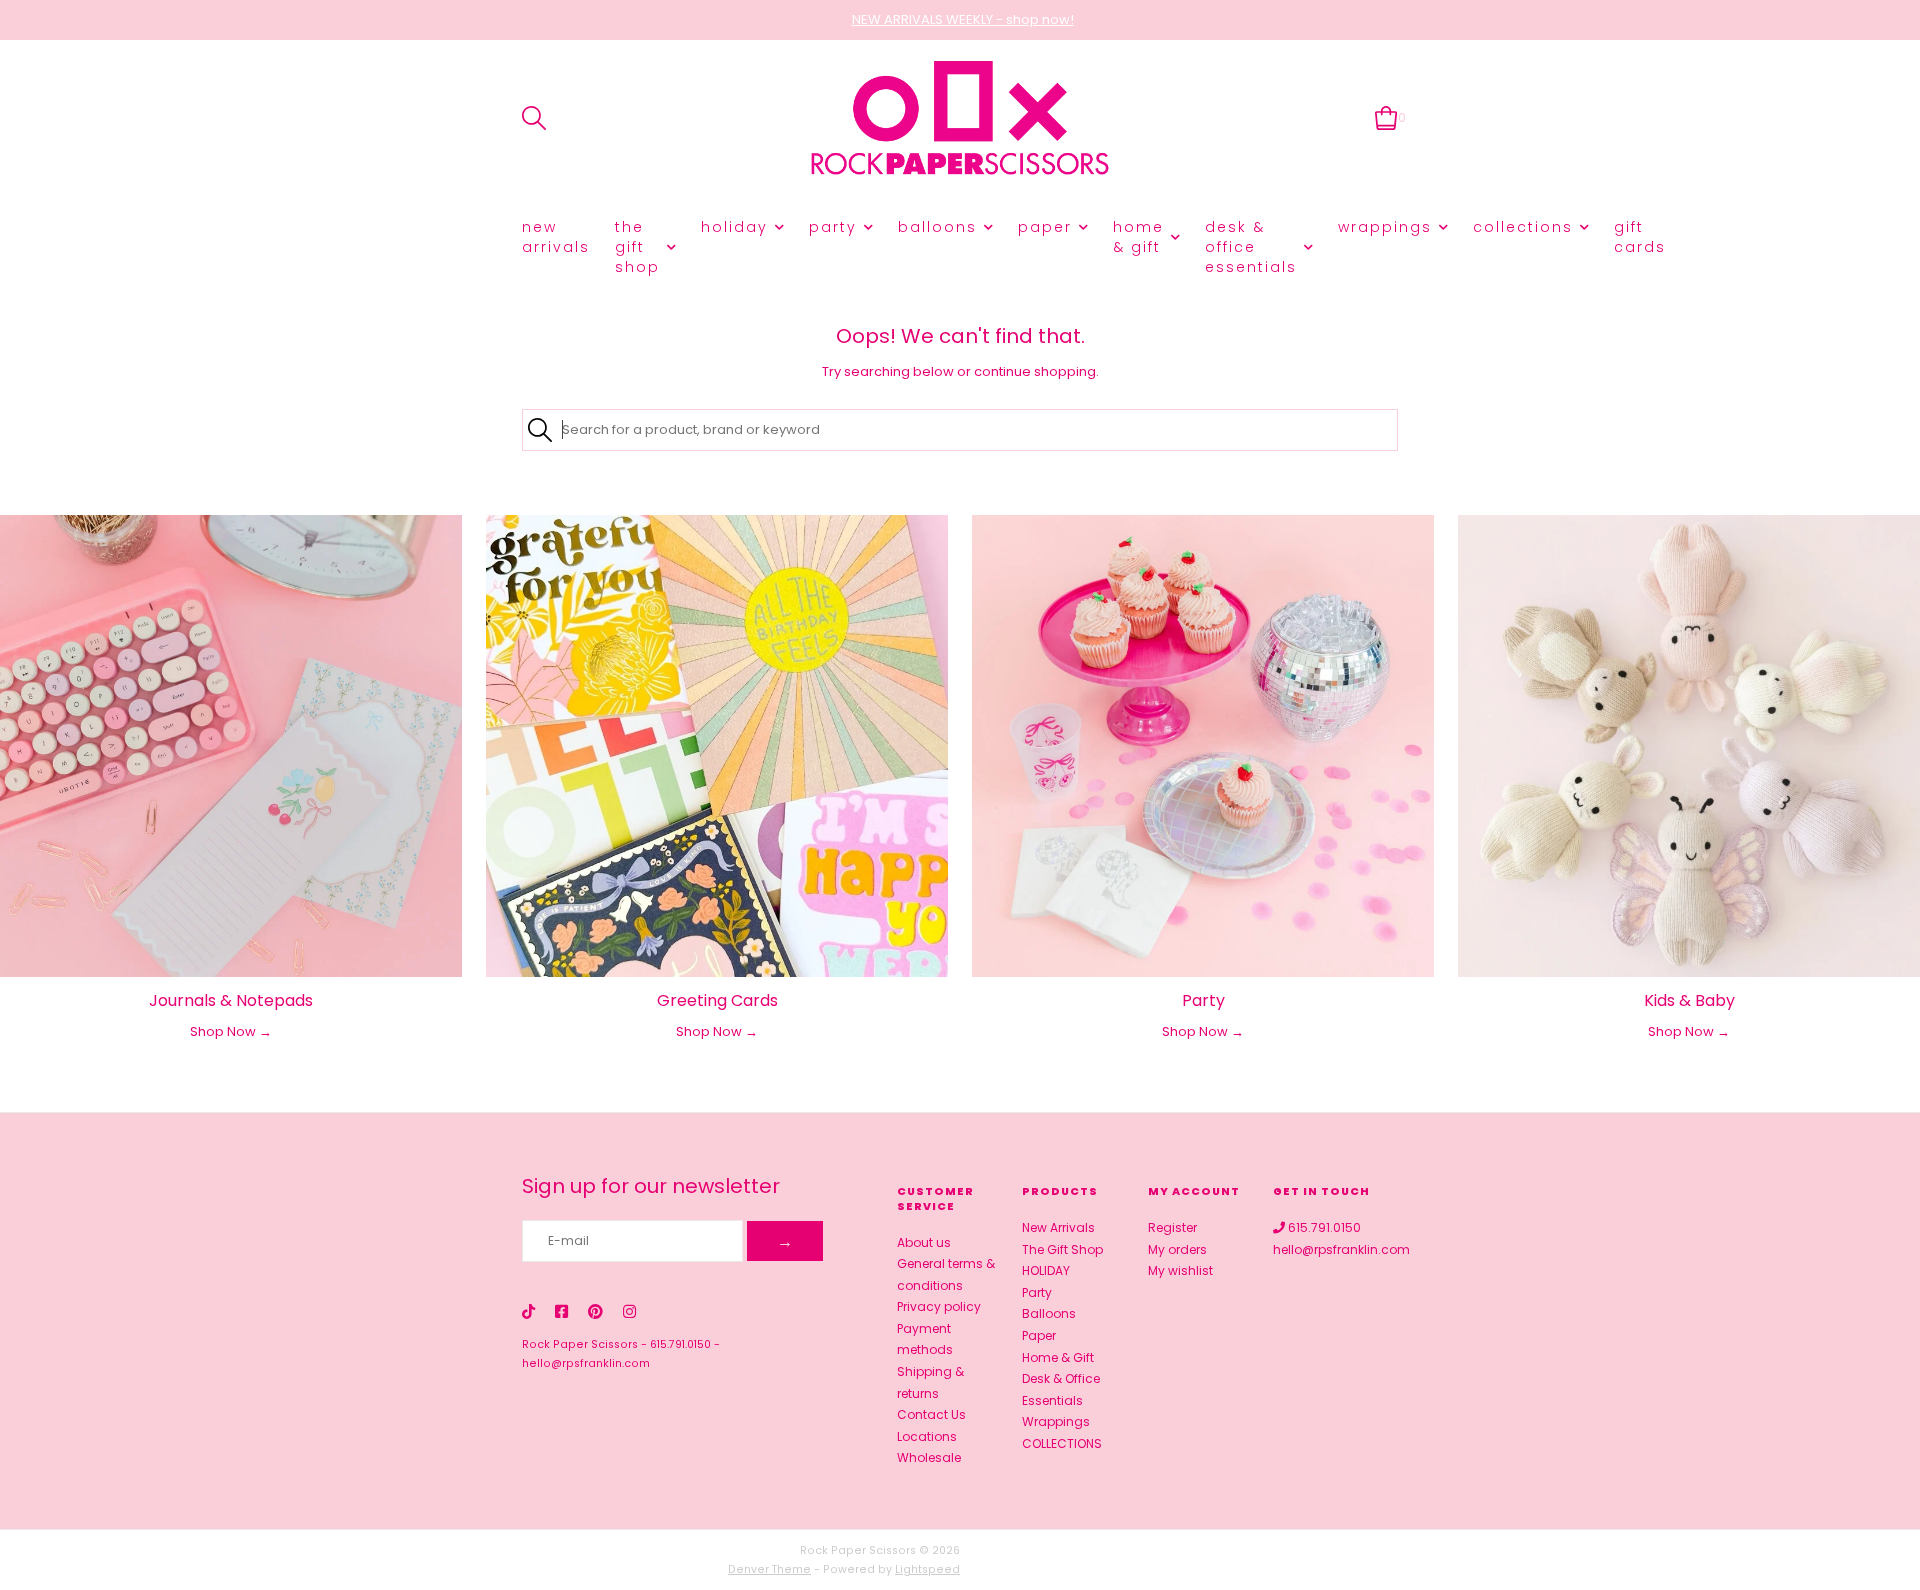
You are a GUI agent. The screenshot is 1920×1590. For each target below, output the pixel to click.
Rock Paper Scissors (580, 1344)
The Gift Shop (637, 247)
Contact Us (931, 1414)
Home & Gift (1138, 237)
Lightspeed (927, 1569)
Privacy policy (939, 1306)
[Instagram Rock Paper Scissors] (629, 1311)
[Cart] (1386, 117)
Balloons (937, 227)
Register (1172, 1227)
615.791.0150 (680, 1344)
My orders (1177, 1249)
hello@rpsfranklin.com (586, 1363)
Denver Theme (769, 1569)
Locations (927, 1436)
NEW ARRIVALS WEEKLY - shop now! (963, 19)
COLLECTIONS (1523, 227)
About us (924, 1242)
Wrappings (1385, 227)
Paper (1045, 227)
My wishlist (1180, 1270)
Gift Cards (1640, 237)
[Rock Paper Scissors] (960, 118)
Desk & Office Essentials (1251, 247)
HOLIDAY (734, 227)
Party (833, 227)
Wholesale (929, 1457)
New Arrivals (556, 237)
